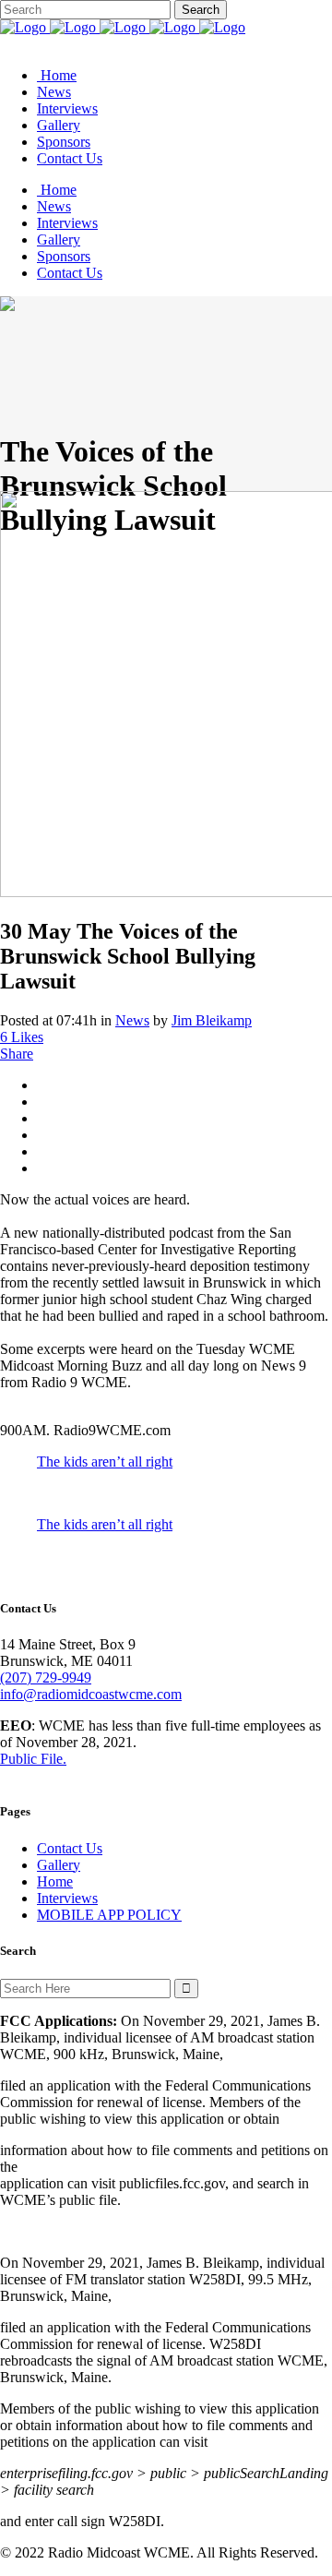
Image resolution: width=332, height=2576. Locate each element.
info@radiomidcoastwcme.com (91, 1694)
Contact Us (70, 1848)
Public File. (33, 1759)
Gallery (59, 1865)
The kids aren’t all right (105, 1462)
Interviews (67, 1898)
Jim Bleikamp (212, 1020)
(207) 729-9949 (46, 1677)
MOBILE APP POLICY (109, 1915)
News (132, 1020)
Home (55, 1881)
